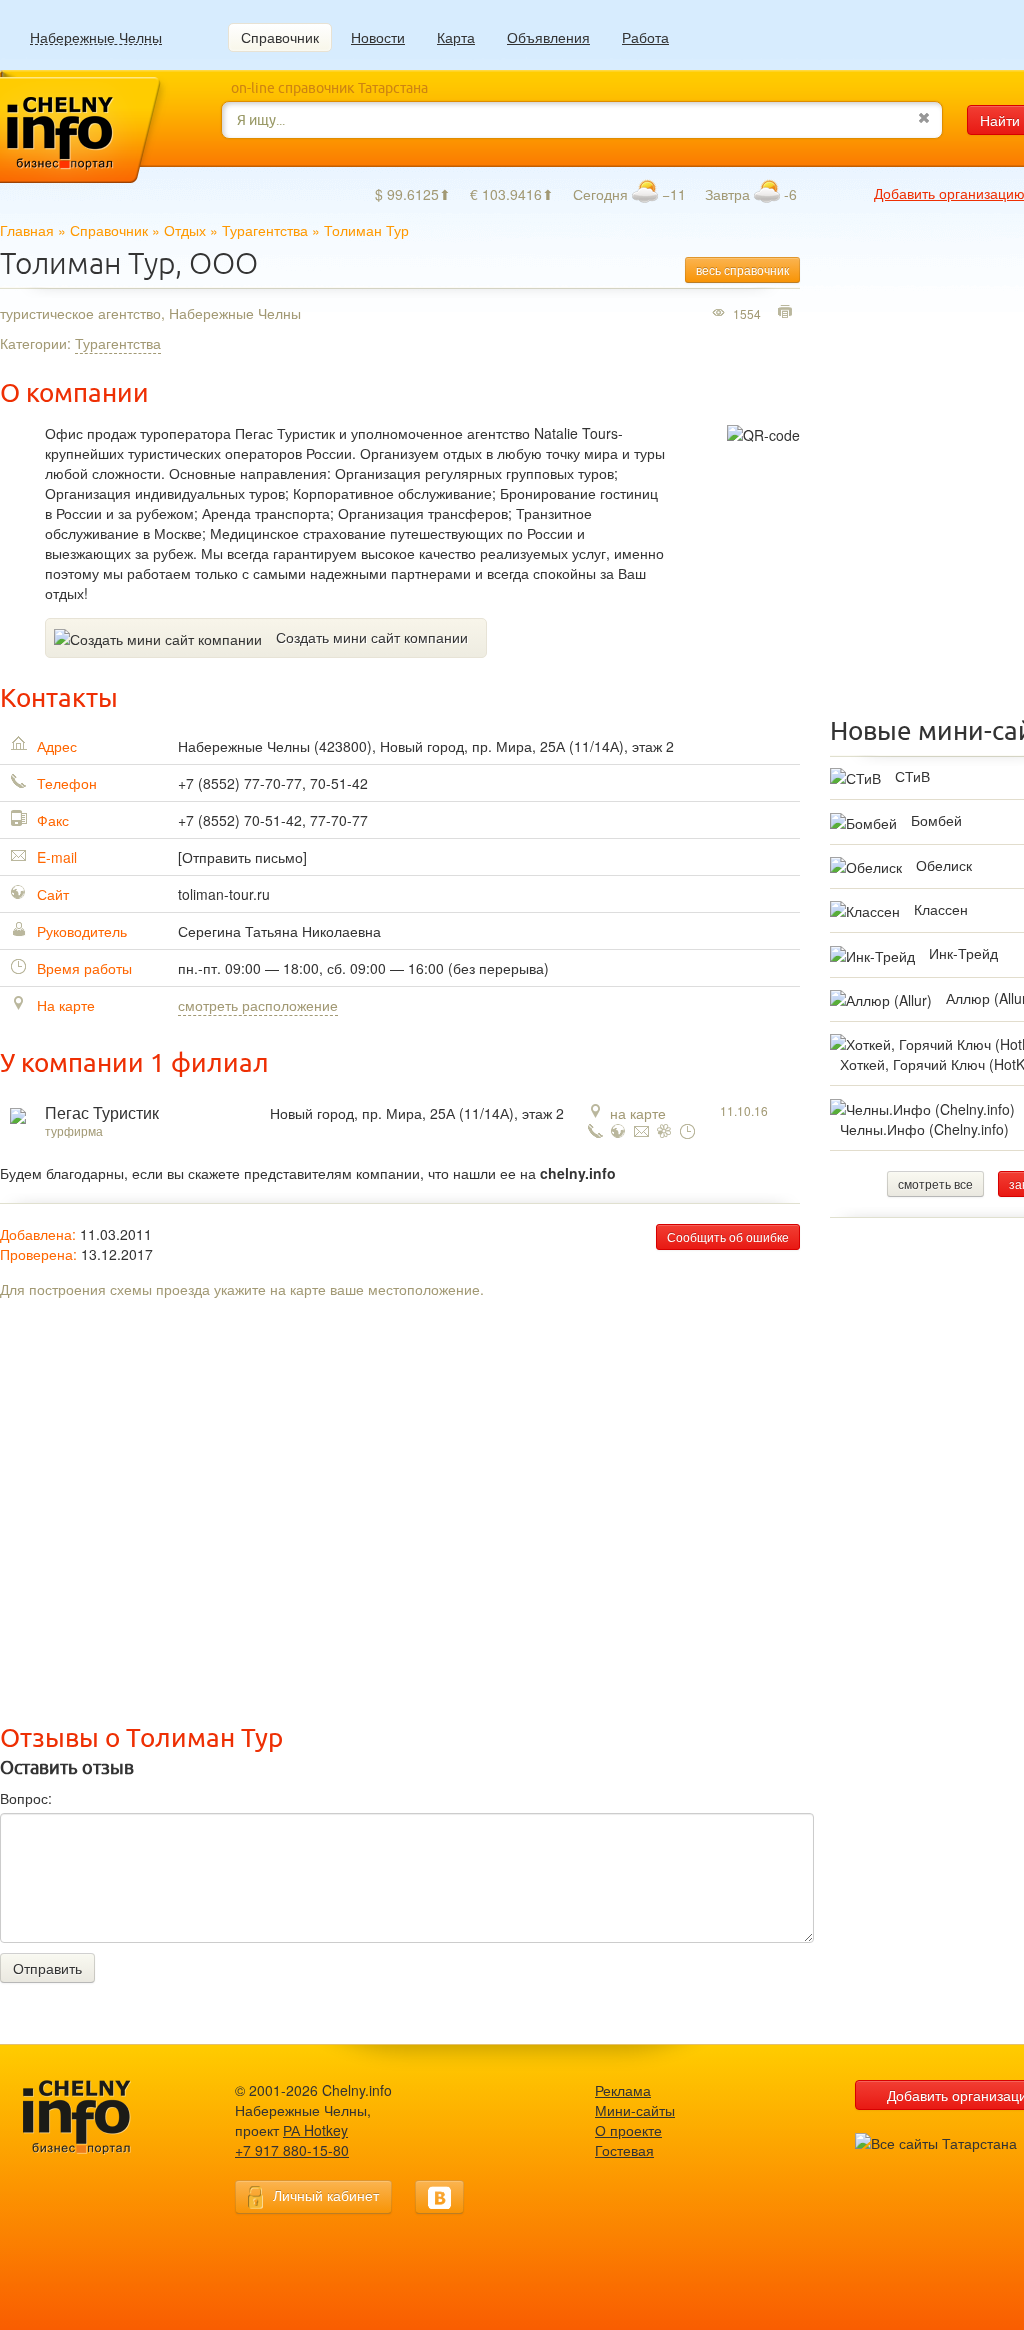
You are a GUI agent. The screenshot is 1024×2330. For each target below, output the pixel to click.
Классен (941, 909)
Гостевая (624, 2150)
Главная (27, 230)
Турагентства (265, 230)
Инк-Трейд (963, 953)
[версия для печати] (787, 313)
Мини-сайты (635, 2110)
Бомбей (936, 820)
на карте (638, 1113)
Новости (378, 37)
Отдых (185, 230)
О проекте (628, 2130)
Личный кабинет (326, 2195)
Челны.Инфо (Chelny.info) (924, 1129)
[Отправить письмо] (242, 857)
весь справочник (742, 269)
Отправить (47, 1968)
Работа (645, 37)
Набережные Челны (96, 37)
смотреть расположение (258, 1005)
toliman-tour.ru (224, 894)
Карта (456, 37)
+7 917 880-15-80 (292, 2150)
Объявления (548, 37)
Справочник (280, 37)
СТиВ (912, 776)
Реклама (623, 2090)
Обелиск (944, 865)
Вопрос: (26, 1798)
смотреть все (935, 1183)
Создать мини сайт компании (372, 637)
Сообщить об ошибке (728, 1236)
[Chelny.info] (95, 2117)
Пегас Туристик (102, 1113)
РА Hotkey (315, 2130)
